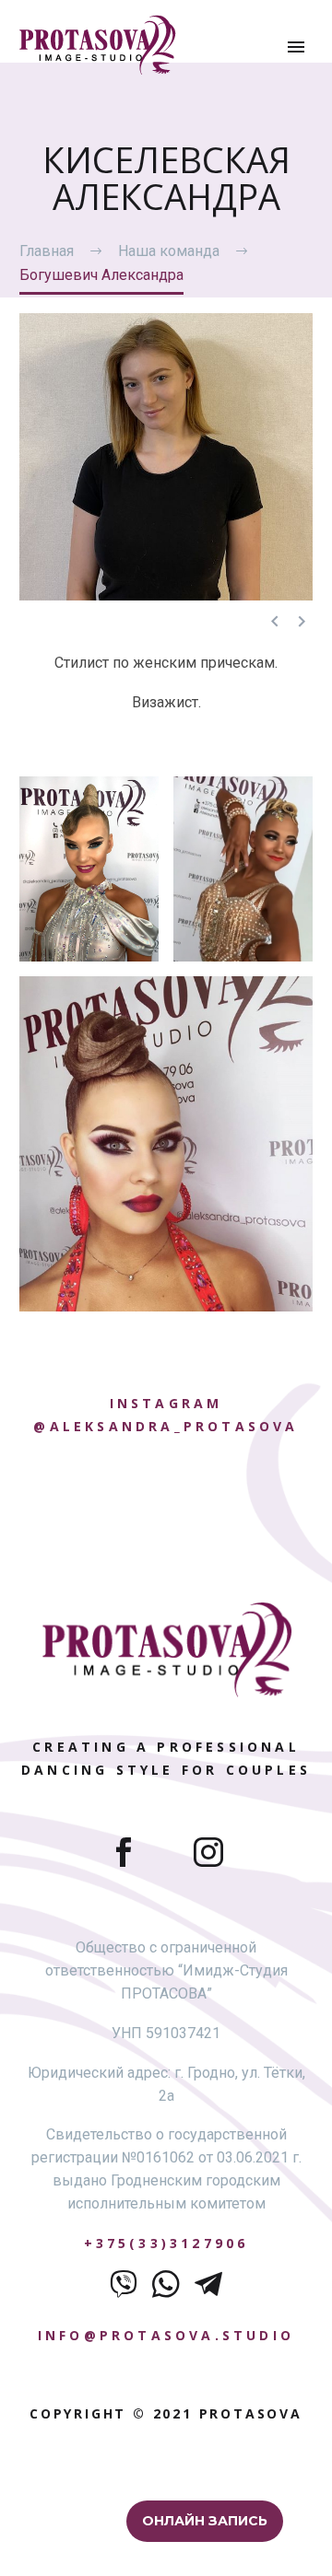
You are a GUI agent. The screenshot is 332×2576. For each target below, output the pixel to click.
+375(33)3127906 (166, 2243)
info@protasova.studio (166, 2335)
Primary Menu (296, 47)
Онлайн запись (205, 2521)
